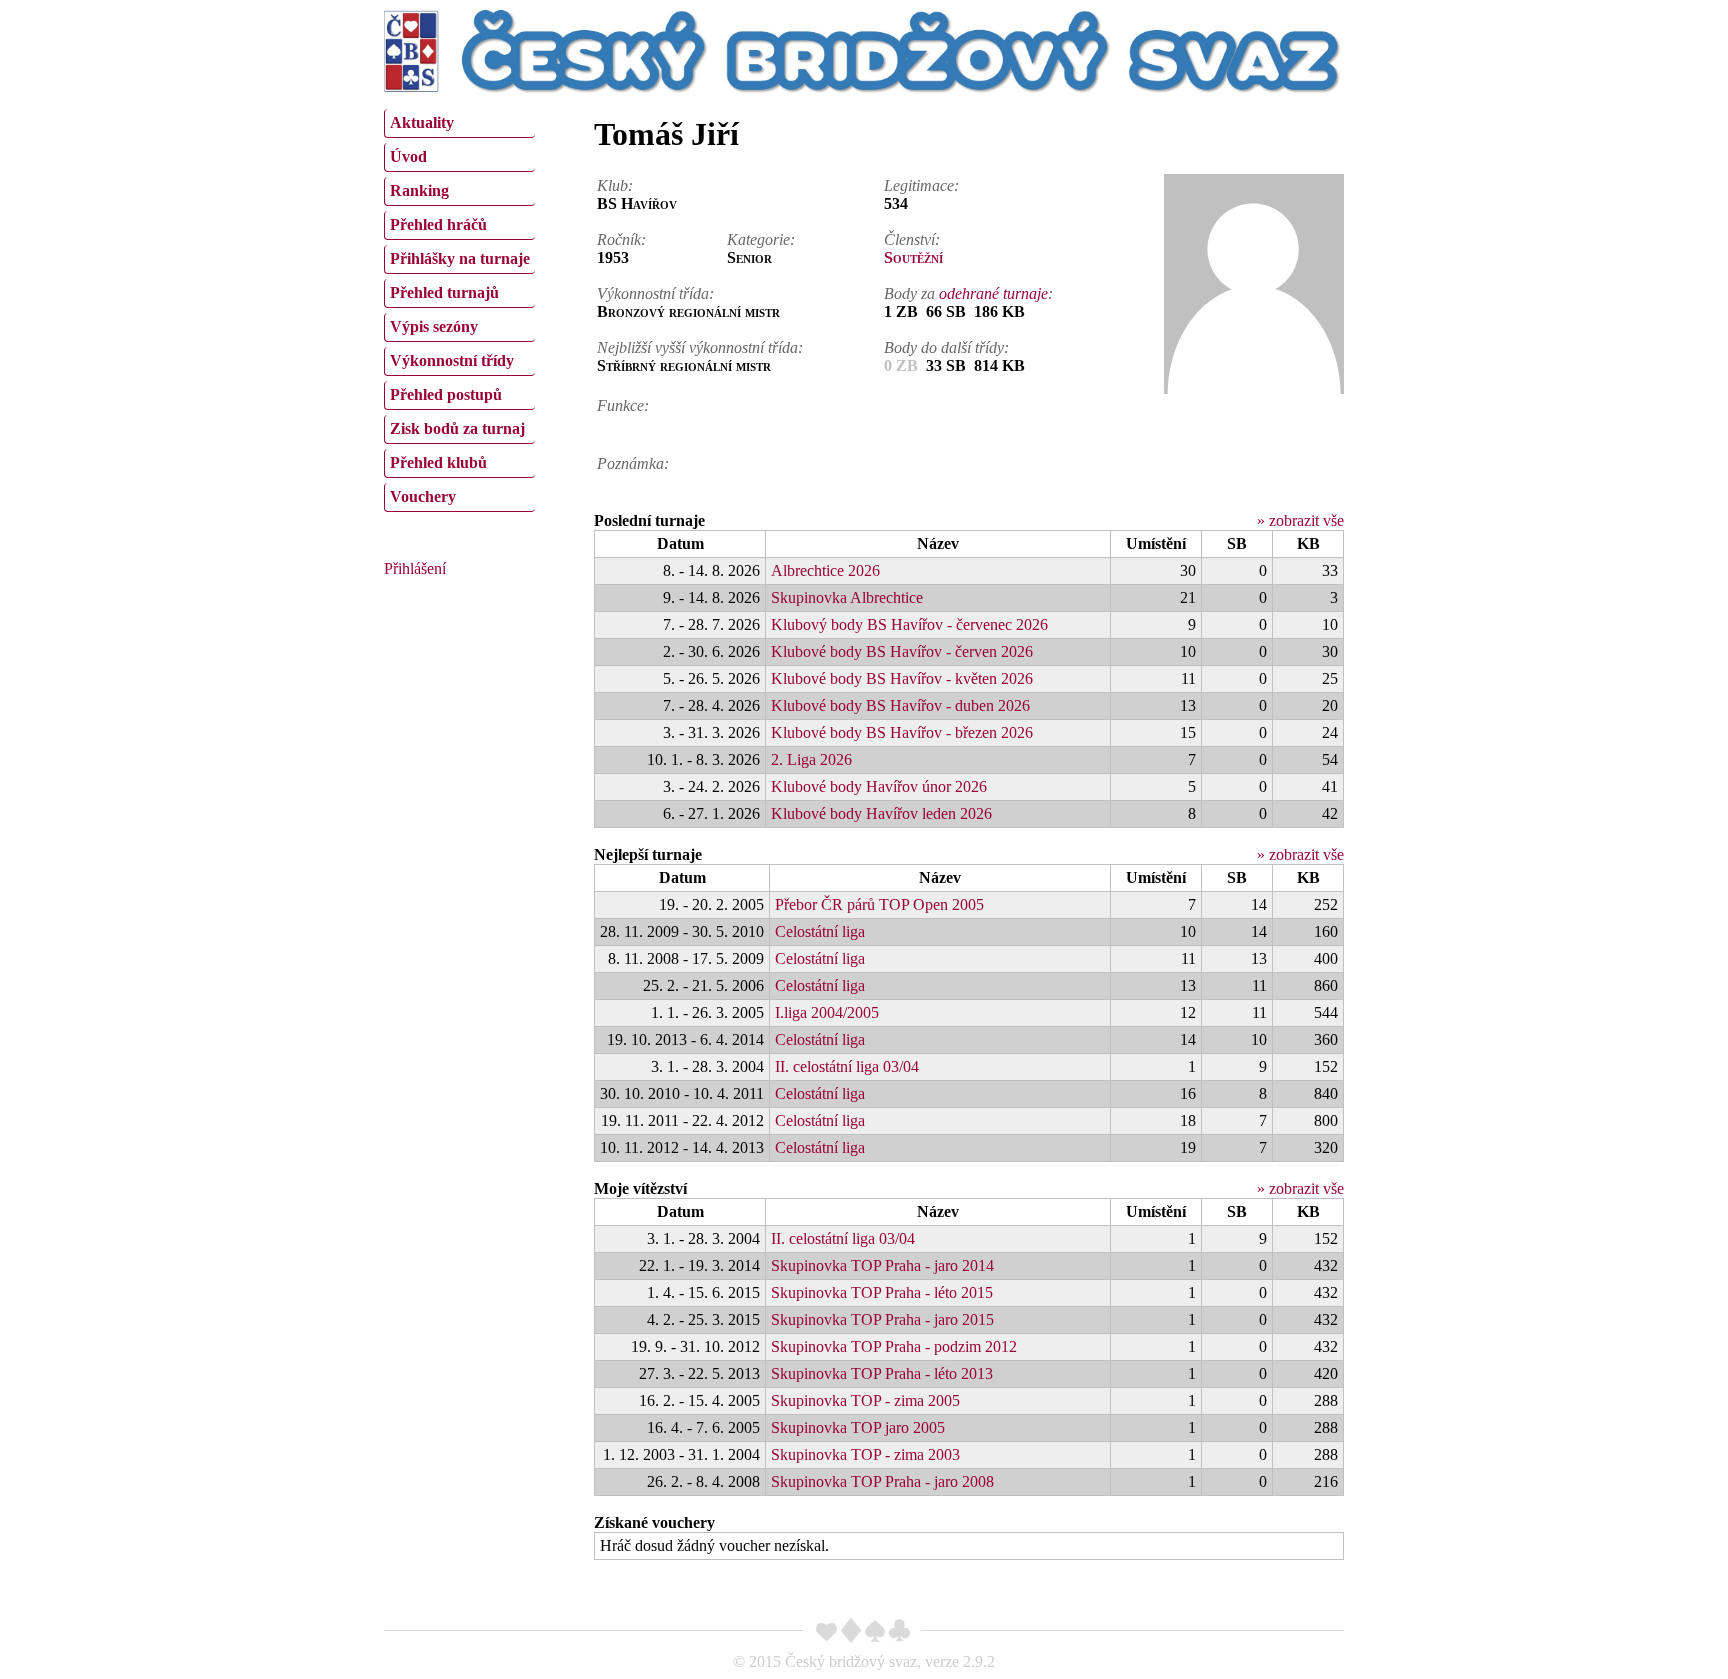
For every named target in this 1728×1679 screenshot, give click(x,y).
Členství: (912, 239)
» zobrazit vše (1300, 520)
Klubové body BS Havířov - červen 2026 (902, 651)
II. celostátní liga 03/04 (847, 1066)
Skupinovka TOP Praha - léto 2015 (882, 1292)
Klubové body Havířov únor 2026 (879, 786)
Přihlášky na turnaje (460, 258)
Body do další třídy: (946, 347)
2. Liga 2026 (811, 759)
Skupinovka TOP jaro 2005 (858, 1427)
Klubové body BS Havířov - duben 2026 (900, 705)
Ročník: (621, 239)
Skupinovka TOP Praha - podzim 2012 (894, 1346)
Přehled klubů (438, 462)
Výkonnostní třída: (655, 293)
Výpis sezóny (434, 326)
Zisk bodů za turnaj (457, 428)
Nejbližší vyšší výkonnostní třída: (700, 347)
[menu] (459, 308)
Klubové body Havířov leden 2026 (881, 813)
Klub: (615, 185)
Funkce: (623, 405)
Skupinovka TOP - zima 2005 (865, 1400)
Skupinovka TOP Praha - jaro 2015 (882, 1319)
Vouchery (423, 496)
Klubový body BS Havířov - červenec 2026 (909, 624)
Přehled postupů (446, 394)
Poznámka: (633, 463)
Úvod (408, 156)
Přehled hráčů (438, 224)
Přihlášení (415, 568)
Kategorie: (761, 239)
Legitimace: (921, 185)
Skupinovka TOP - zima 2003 (865, 1454)
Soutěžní (913, 257)
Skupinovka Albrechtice (847, 597)
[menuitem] (459, 123)
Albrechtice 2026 (825, 570)
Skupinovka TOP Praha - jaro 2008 (882, 1481)
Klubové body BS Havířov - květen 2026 (902, 678)
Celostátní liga (820, 931)
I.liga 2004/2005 (827, 1012)
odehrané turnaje (993, 293)
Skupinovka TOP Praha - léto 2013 (882, 1373)
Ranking (419, 190)
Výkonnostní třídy (452, 360)
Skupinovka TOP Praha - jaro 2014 (882, 1265)
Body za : (968, 293)
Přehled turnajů (444, 292)
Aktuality (422, 122)
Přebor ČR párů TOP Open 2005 (879, 904)
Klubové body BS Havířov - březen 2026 (902, 732)
